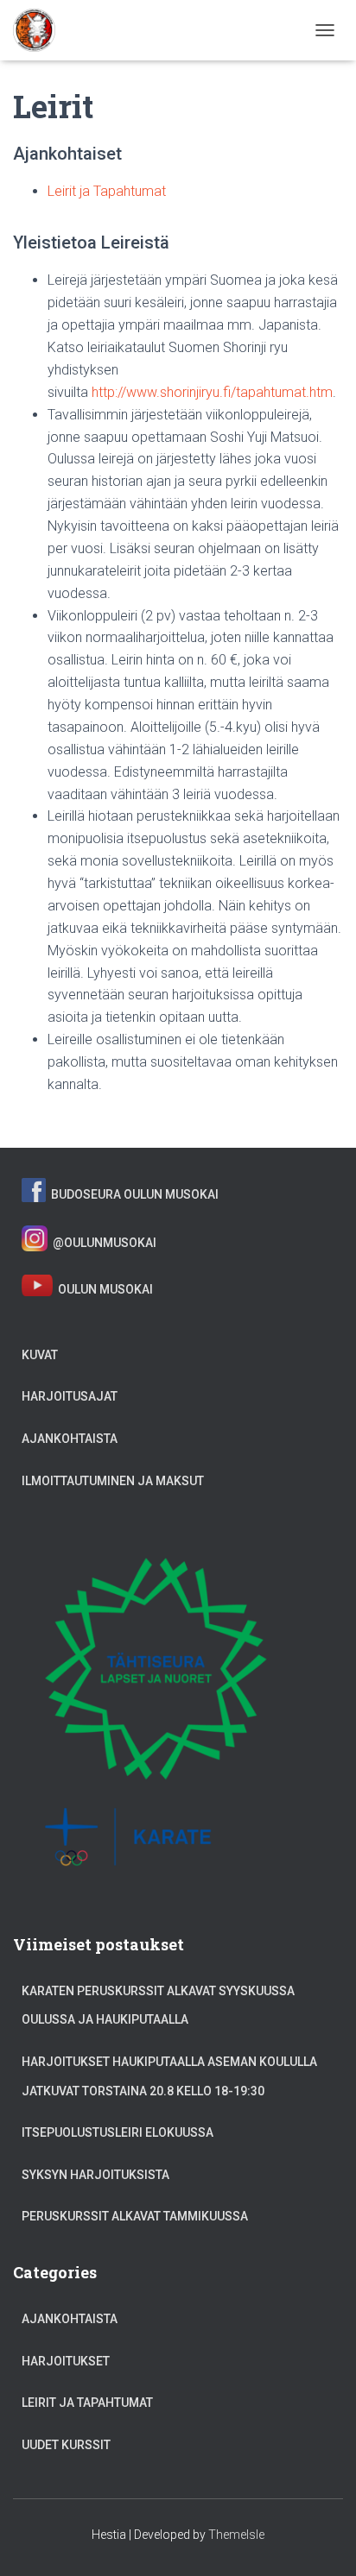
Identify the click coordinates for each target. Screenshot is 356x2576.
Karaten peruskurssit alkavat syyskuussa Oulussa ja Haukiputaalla (158, 2006)
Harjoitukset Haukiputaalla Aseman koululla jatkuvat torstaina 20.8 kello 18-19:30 (169, 2076)
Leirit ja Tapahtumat (107, 191)
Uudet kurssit (66, 2445)
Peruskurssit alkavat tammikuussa (135, 2216)
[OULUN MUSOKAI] (41, 30)
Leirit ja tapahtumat (87, 2403)
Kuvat (40, 1355)
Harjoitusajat (70, 1396)
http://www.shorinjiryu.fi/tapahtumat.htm (212, 392)
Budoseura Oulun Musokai (132, 1194)
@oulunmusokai (102, 1242)
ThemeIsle (236, 2535)
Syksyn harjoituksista (95, 2175)
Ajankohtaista (70, 1439)
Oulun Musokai (103, 1289)
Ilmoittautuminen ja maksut (113, 1481)
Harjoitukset (66, 2361)
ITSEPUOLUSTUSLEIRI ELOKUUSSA (118, 2132)
